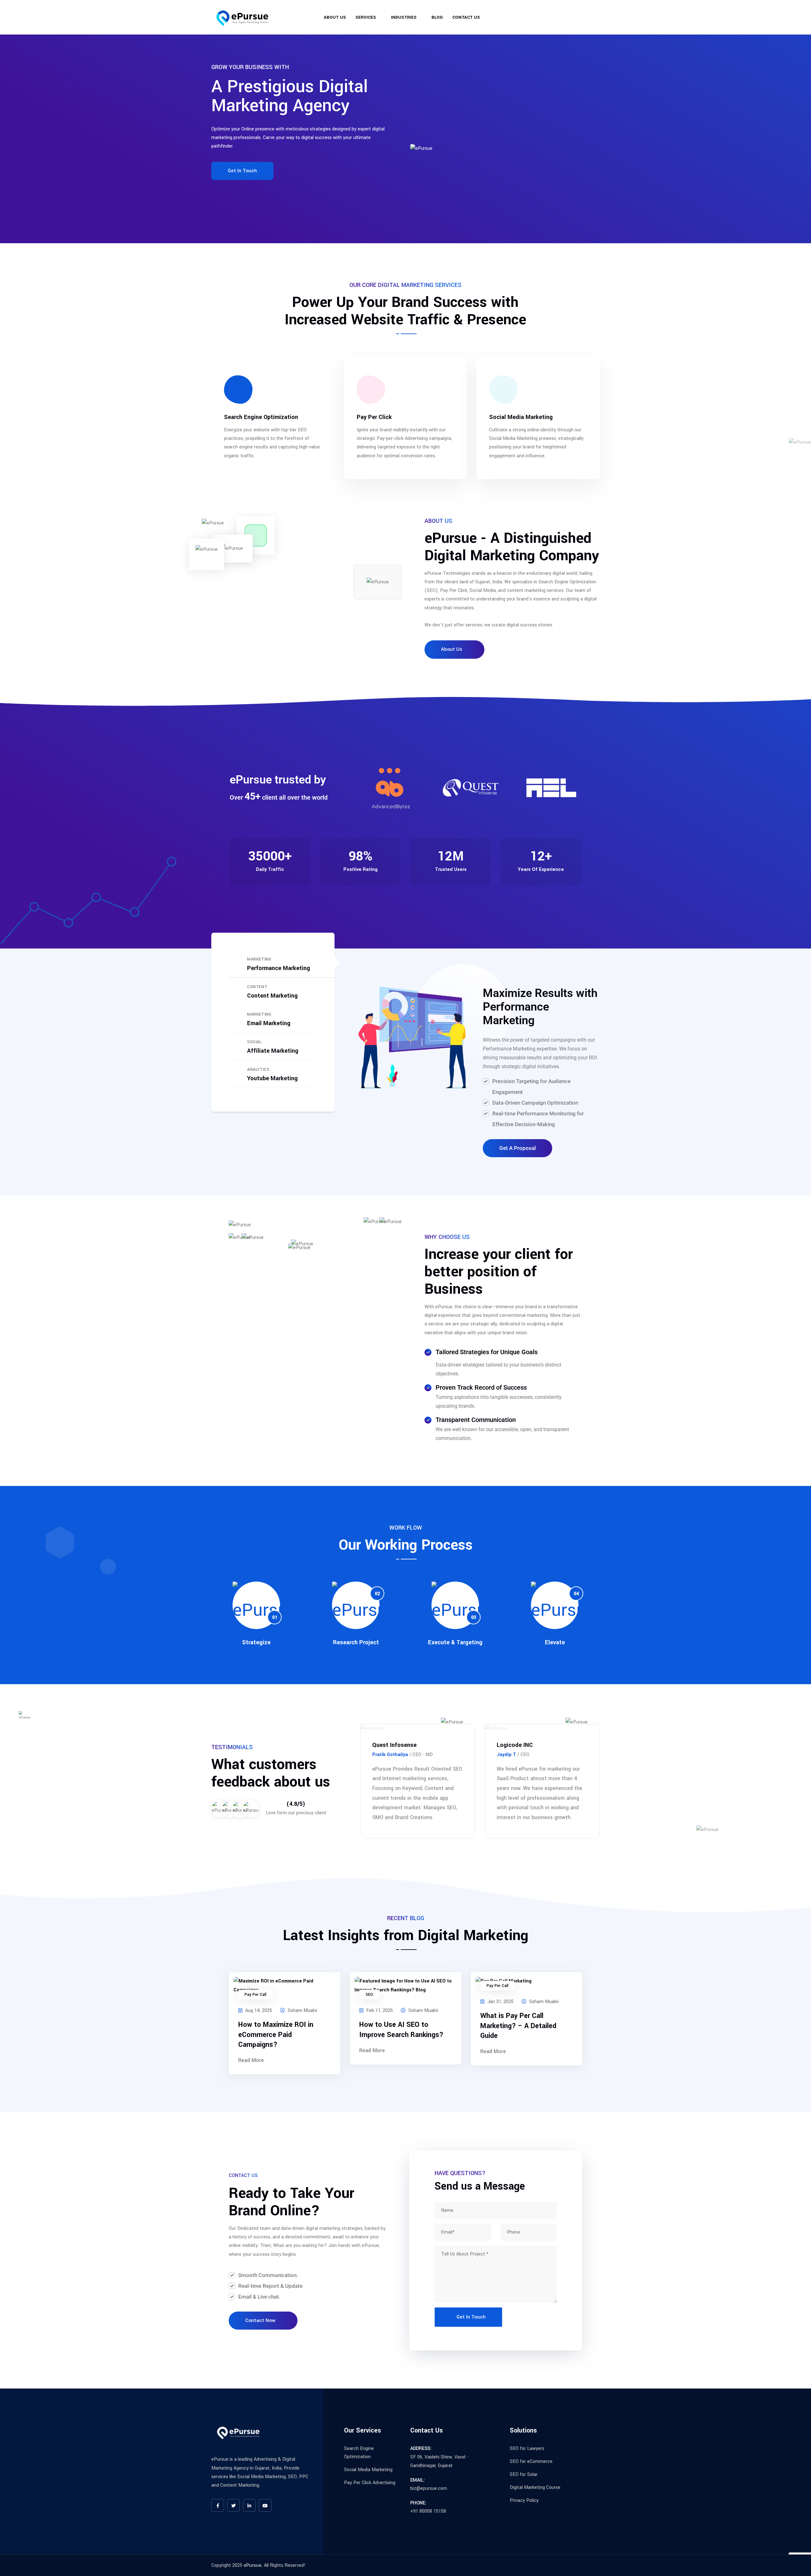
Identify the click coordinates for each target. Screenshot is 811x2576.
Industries (404, 17)
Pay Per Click (374, 417)
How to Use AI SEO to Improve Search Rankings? (401, 2030)
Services (366, 17)
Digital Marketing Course (535, 2487)
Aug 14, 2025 (258, 2011)
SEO (369, 1995)
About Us (335, 17)
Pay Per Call (255, 1995)
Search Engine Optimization (261, 417)
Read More (251, 2060)
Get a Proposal (517, 1148)
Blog (437, 17)
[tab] (273, 964)
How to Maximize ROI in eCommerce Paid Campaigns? (276, 2034)
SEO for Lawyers (527, 2449)
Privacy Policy (524, 2500)
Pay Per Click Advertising (370, 2483)
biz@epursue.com (575, 20)
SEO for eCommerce (531, 2462)
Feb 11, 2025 (379, 2011)
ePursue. (253, 2565)
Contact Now (260, 2320)
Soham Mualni (302, 2011)
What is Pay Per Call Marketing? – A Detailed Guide (518, 2026)
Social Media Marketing (521, 417)
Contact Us (466, 17)
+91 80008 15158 (428, 2511)
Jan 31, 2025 (500, 2002)
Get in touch (242, 171)
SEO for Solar (524, 2474)
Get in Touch (470, 2317)
